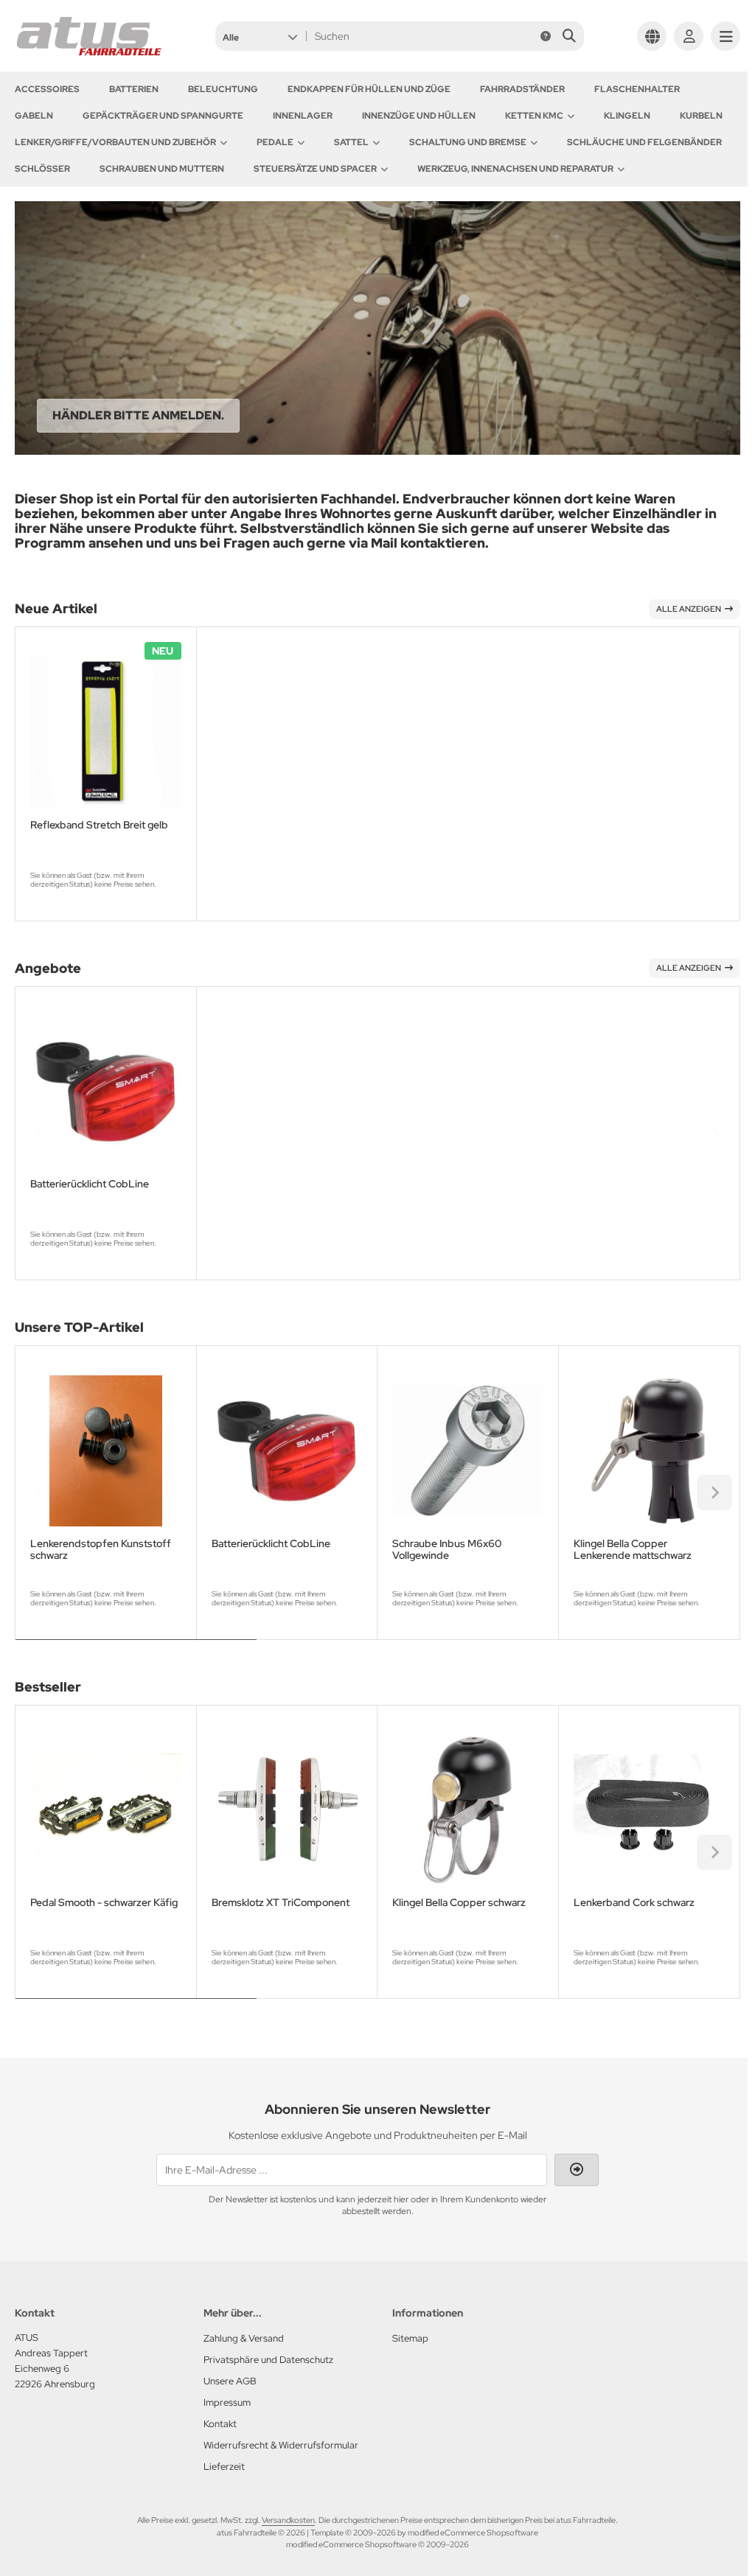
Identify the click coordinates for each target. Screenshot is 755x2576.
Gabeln (34, 116)
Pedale (275, 142)
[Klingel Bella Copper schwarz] (468, 1811)
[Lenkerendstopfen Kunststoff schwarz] (106, 1451)
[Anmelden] (689, 36)
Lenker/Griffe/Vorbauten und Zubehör (115, 142)
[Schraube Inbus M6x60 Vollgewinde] (468, 1451)
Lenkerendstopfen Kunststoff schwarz (101, 1549)
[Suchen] (569, 36)
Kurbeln (701, 116)
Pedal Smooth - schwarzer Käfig (104, 1903)
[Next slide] (714, 774)
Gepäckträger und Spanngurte (163, 116)
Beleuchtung (223, 89)
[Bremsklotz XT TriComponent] (287, 1811)
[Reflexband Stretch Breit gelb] (106, 732)
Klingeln (627, 116)
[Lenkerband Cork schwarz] (649, 1811)
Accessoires (47, 89)
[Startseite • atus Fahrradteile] (88, 53)
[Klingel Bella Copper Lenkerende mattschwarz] (649, 1451)
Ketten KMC (534, 116)
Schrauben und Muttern (162, 169)
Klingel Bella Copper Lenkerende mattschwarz (633, 1549)
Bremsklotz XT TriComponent (281, 1903)
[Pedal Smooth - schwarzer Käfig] (106, 1811)
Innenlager (303, 116)
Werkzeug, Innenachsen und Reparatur (515, 169)
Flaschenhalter (637, 89)
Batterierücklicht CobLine (90, 1184)
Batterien (134, 89)
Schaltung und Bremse (468, 142)
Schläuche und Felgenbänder (644, 142)
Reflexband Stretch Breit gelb (99, 825)
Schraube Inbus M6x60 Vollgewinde (447, 1549)
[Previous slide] (41, 774)
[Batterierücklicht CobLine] (106, 1092)
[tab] (136, 1650)
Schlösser (42, 169)
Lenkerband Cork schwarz (634, 1903)
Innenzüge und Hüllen (419, 116)
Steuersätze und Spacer (315, 169)
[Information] (546, 36)
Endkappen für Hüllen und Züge (369, 89)
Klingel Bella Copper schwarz (459, 1903)
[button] (260, 36)
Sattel (351, 142)
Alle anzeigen (689, 609)
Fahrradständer (522, 89)
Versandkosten (288, 2520)
